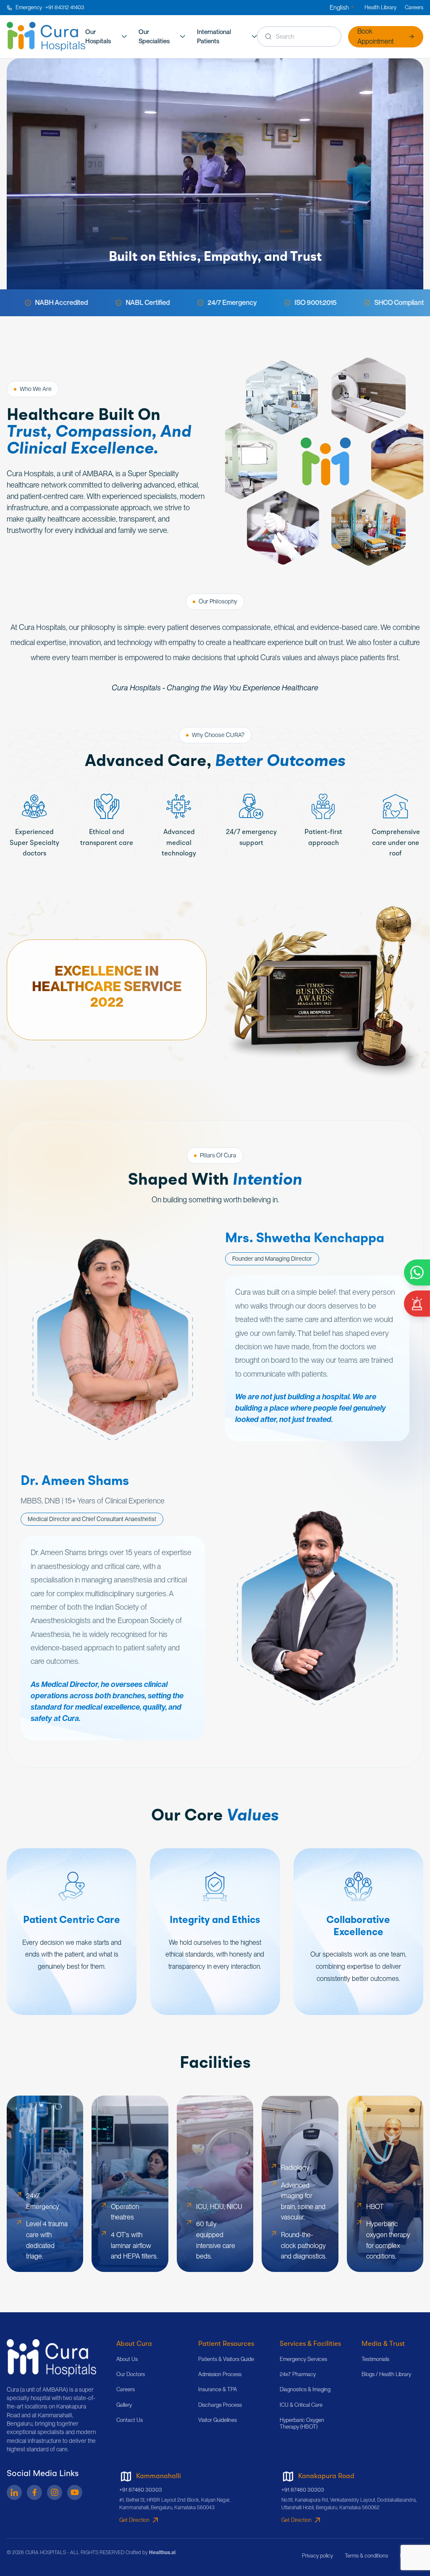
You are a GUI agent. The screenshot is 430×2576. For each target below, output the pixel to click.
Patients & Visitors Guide (226, 2359)
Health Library (380, 7)
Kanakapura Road (326, 2476)
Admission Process (220, 2374)
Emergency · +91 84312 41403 (50, 7)
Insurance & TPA (218, 2389)
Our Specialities (154, 37)
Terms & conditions (366, 2556)
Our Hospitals (98, 37)
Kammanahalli (159, 2476)
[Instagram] (55, 2492)
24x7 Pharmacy (298, 2374)
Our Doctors (131, 2374)
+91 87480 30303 (141, 2490)
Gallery (124, 2405)
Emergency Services (303, 2359)
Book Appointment (375, 36)
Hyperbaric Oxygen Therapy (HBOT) (302, 2423)
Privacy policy (317, 2556)
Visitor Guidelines (218, 2420)
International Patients (214, 37)
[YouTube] (75, 2492)
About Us (127, 2359)
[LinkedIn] (14, 2492)
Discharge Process (220, 2405)
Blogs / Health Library (386, 2374)
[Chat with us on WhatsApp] (417, 1272)
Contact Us (130, 2420)
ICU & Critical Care (301, 2405)
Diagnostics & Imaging (305, 2389)
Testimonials (375, 2359)
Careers (414, 7)
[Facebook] (34, 2492)
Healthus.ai (162, 2552)
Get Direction (134, 2520)
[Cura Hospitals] (51, 2358)
